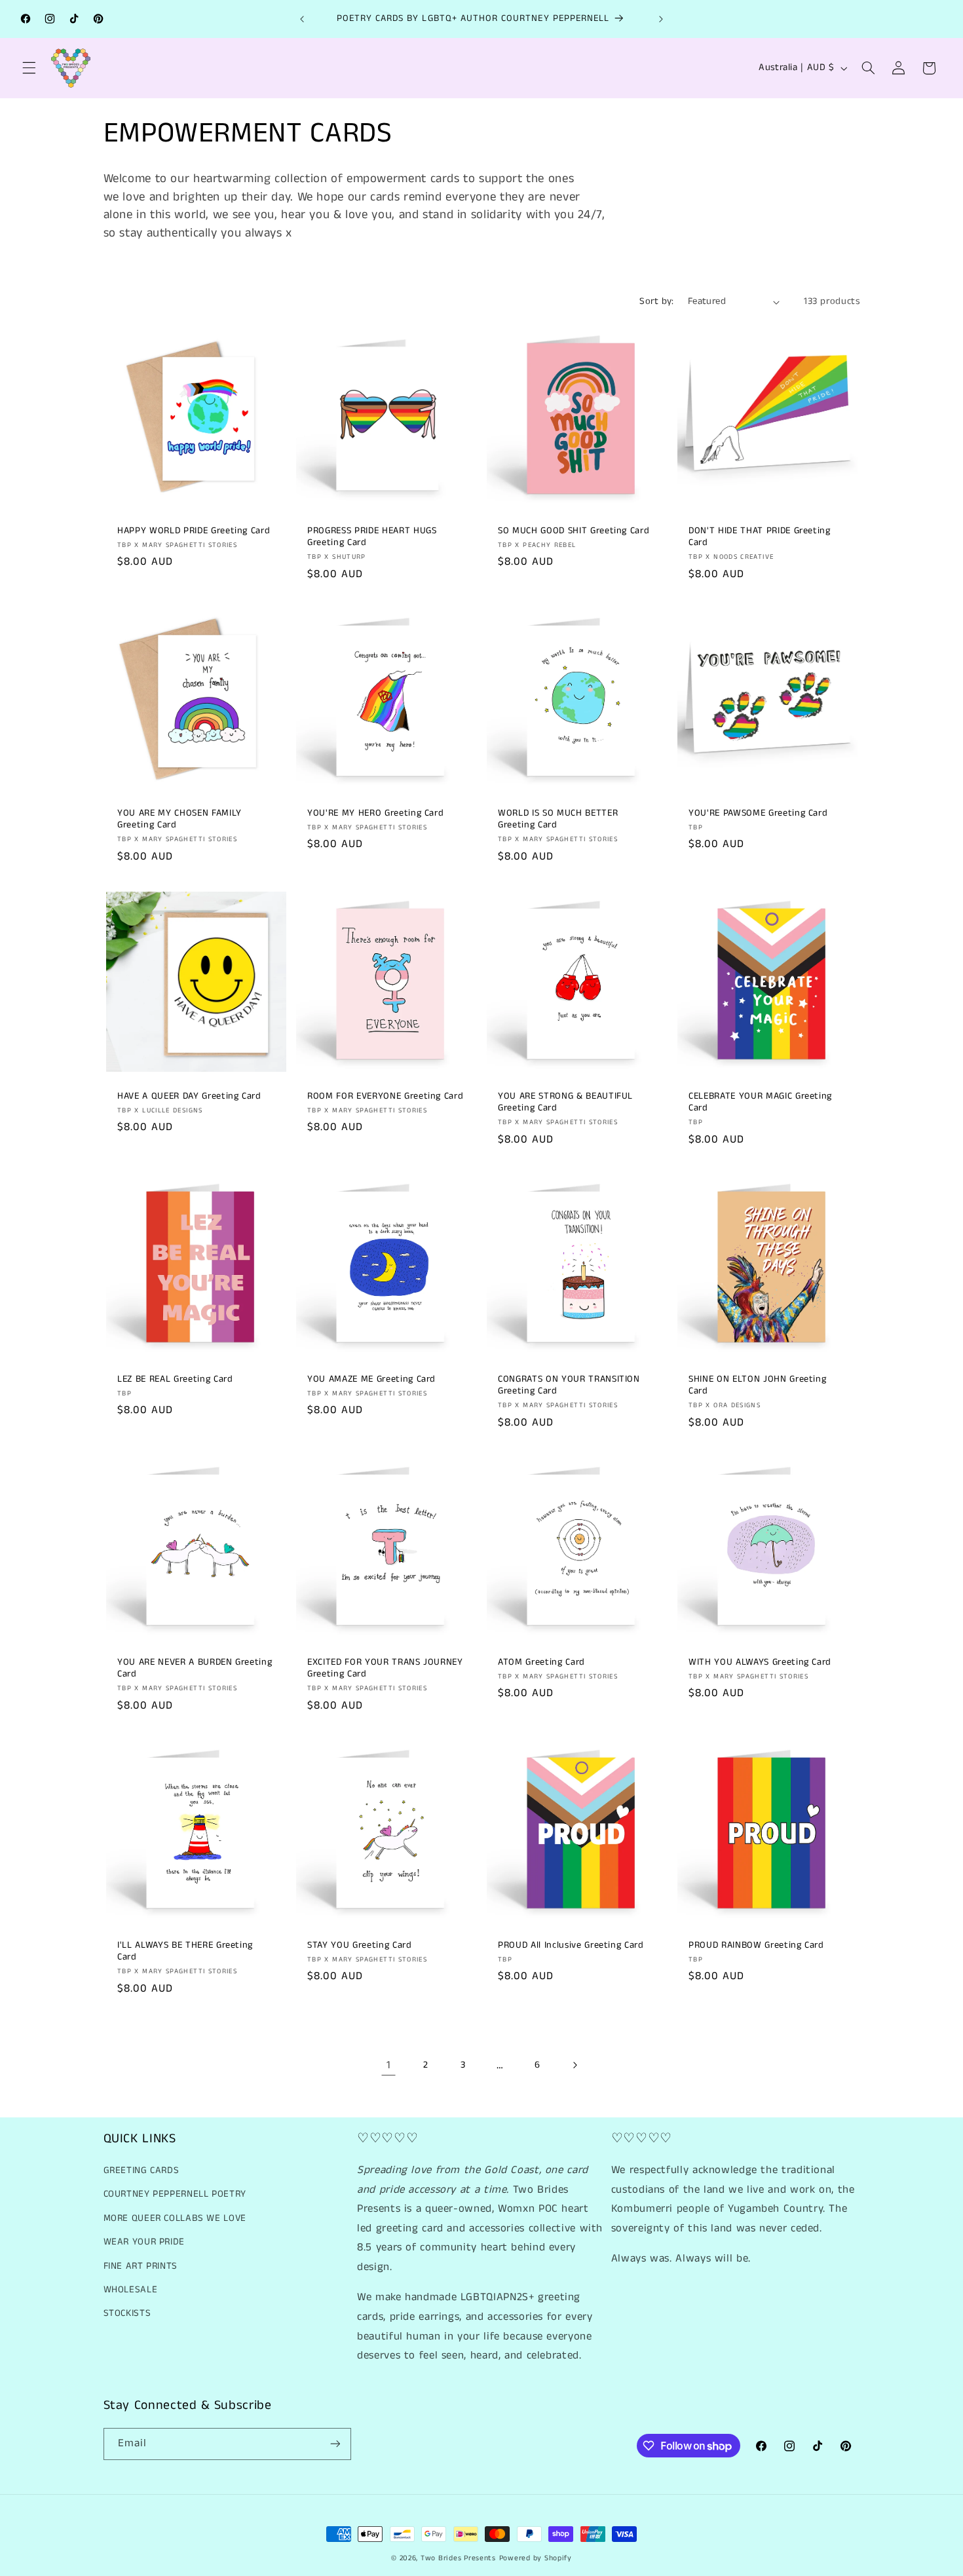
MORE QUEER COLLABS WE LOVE (175, 2218)
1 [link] (389, 2065)
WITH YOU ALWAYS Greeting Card (760, 1662)
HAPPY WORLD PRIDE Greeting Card (194, 530)
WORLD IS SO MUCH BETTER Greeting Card (558, 819)
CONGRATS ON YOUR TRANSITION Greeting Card (569, 1385)
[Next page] (575, 2065)
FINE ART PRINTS (141, 2266)
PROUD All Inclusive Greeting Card (571, 1945)
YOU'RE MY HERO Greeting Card (375, 813)
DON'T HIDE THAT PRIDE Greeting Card (760, 536)
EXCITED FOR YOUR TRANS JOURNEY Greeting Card (385, 1668)
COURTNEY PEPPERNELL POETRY (175, 2194)
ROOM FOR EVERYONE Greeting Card (385, 1096)
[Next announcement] (661, 19)
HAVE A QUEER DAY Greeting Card (189, 1096)
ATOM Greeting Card (541, 1662)
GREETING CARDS (142, 2170)
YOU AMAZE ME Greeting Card (371, 1379)
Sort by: (656, 301)
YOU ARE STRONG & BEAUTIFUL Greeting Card (565, 1102)
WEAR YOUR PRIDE (144, 2242)
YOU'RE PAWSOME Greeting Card (758, 813)
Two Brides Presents (458, 2558)
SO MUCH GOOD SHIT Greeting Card (574, 530)
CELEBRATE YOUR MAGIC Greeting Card (760, 1102)
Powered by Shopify (536, 2558)
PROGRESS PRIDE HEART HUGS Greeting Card (372, 536)
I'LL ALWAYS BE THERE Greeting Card (185, 1951)
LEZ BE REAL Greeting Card (175, 1379)
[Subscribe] (335, 2444)
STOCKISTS (127, 2313)
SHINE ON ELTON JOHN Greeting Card (757, 1385)
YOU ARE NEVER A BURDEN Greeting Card (195, 1668)
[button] (29, 68)
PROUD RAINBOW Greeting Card (756, 1945)
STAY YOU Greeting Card (360, 1945)
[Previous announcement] (302, 19)
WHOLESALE (131, 2290)
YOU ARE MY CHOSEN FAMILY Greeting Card (179, 819)
